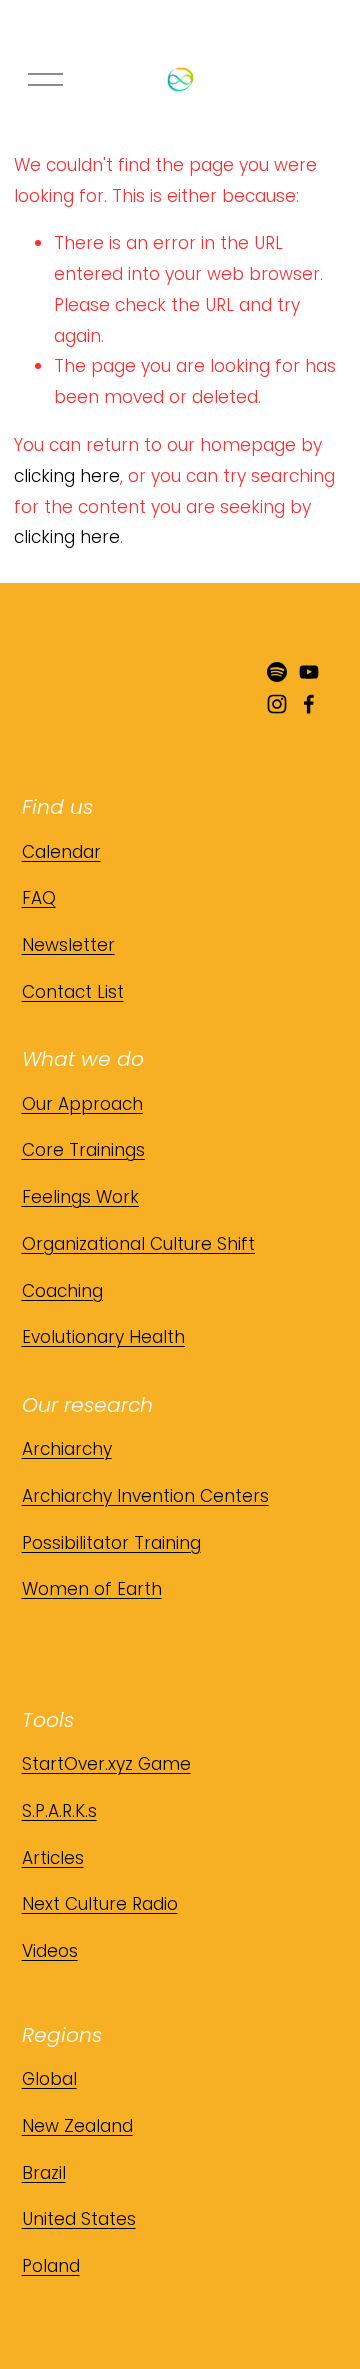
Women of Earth (92, 1589)
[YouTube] (309, 672)
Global (49, 2079)
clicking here (67, 476)
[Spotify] (277, 672)
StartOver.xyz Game (106, 1764)
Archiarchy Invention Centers (145, 1496)
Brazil (44, 2173)
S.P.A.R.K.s (59, 1811)
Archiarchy (67, 1449)
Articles (53, 1858)
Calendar (61, 852)
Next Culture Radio (100, 1904)
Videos (50, 1951)
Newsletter (68, 945)
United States (79, 2219)
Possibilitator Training (111, 1543)
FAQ (39, 898)
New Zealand (77, 2126)
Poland (51, 2266)
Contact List (73, 992)
